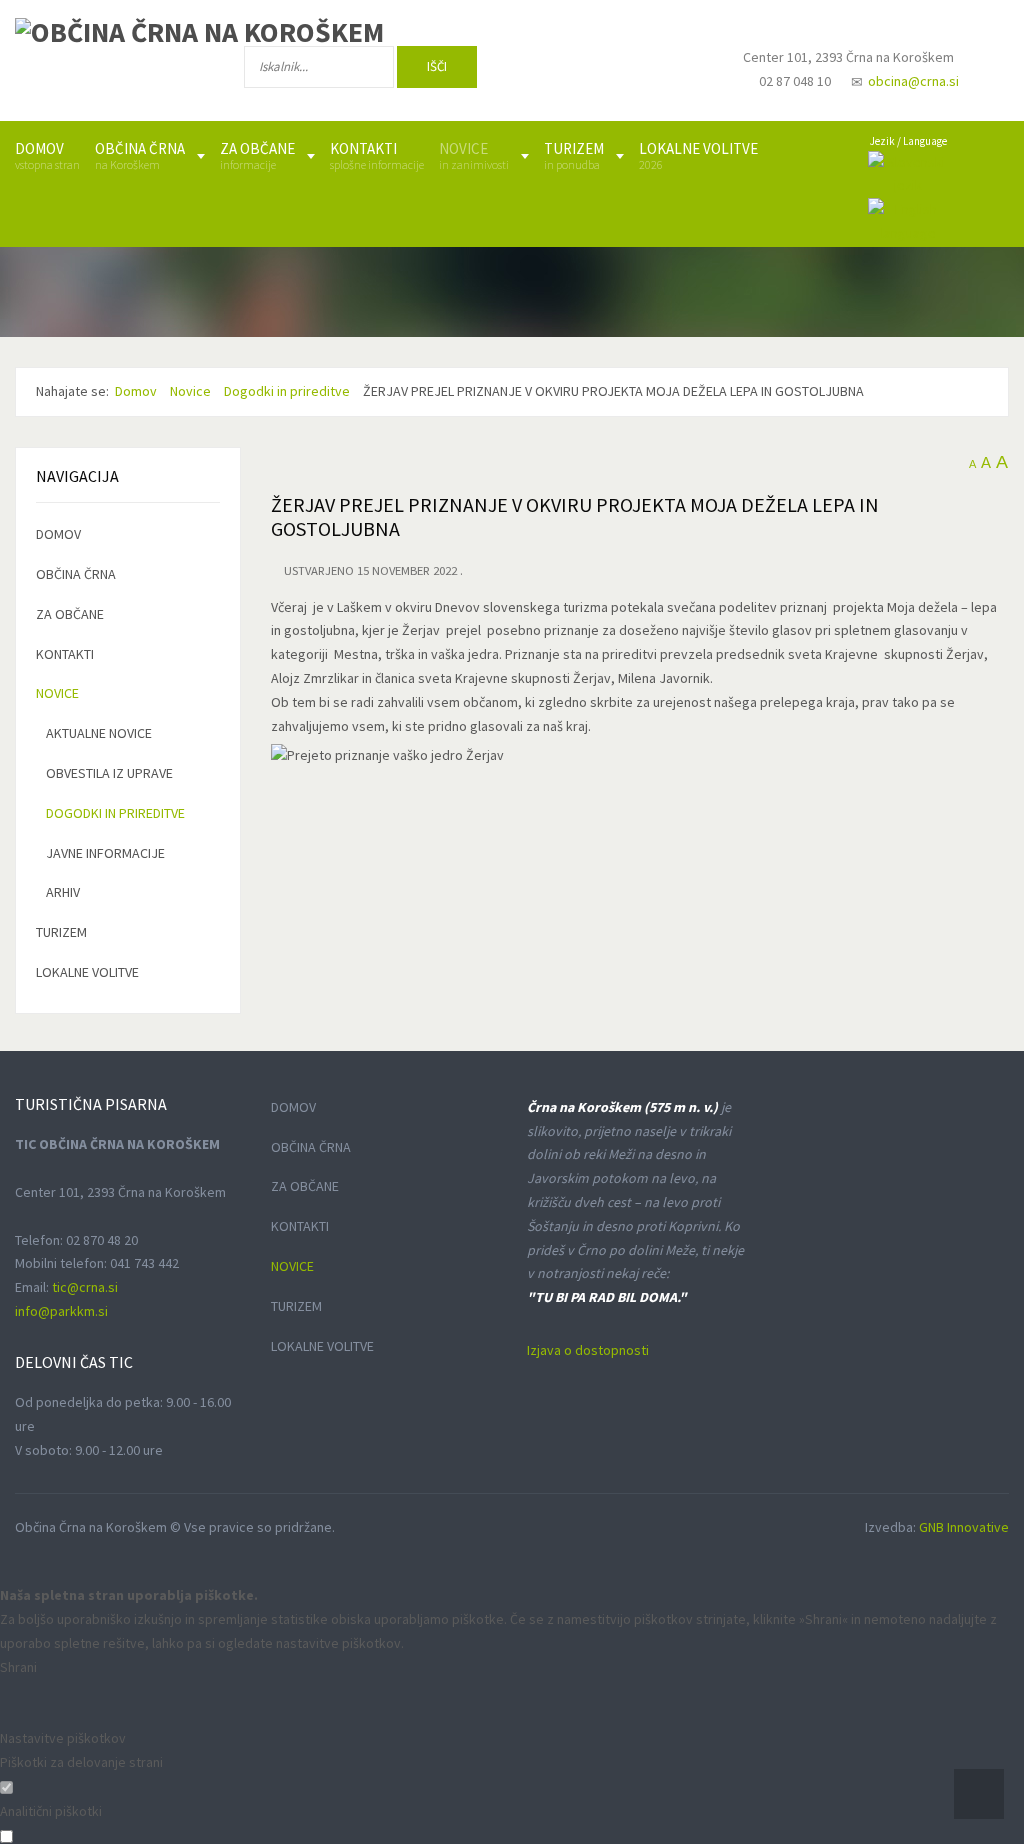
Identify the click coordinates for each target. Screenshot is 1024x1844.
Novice (57, 693)
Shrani (18, 1667)
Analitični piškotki (51, 1811)
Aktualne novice (99, 733)
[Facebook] (548, 71)
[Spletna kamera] (675, 76)
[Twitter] (613, 71)
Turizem (61, 932)
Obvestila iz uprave (109, 773)
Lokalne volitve (87, 972)
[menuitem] (47, 156)
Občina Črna (76, 574)
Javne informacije (105, 853)
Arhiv (63, 892)
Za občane (70, 614)
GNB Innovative (964, 1527)
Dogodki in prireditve (115, 813)
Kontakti (65, 654)
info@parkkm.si (61, 1311)
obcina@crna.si (913, 81)
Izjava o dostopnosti (588, 1350)
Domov (58, 534)
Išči (437, 66)
